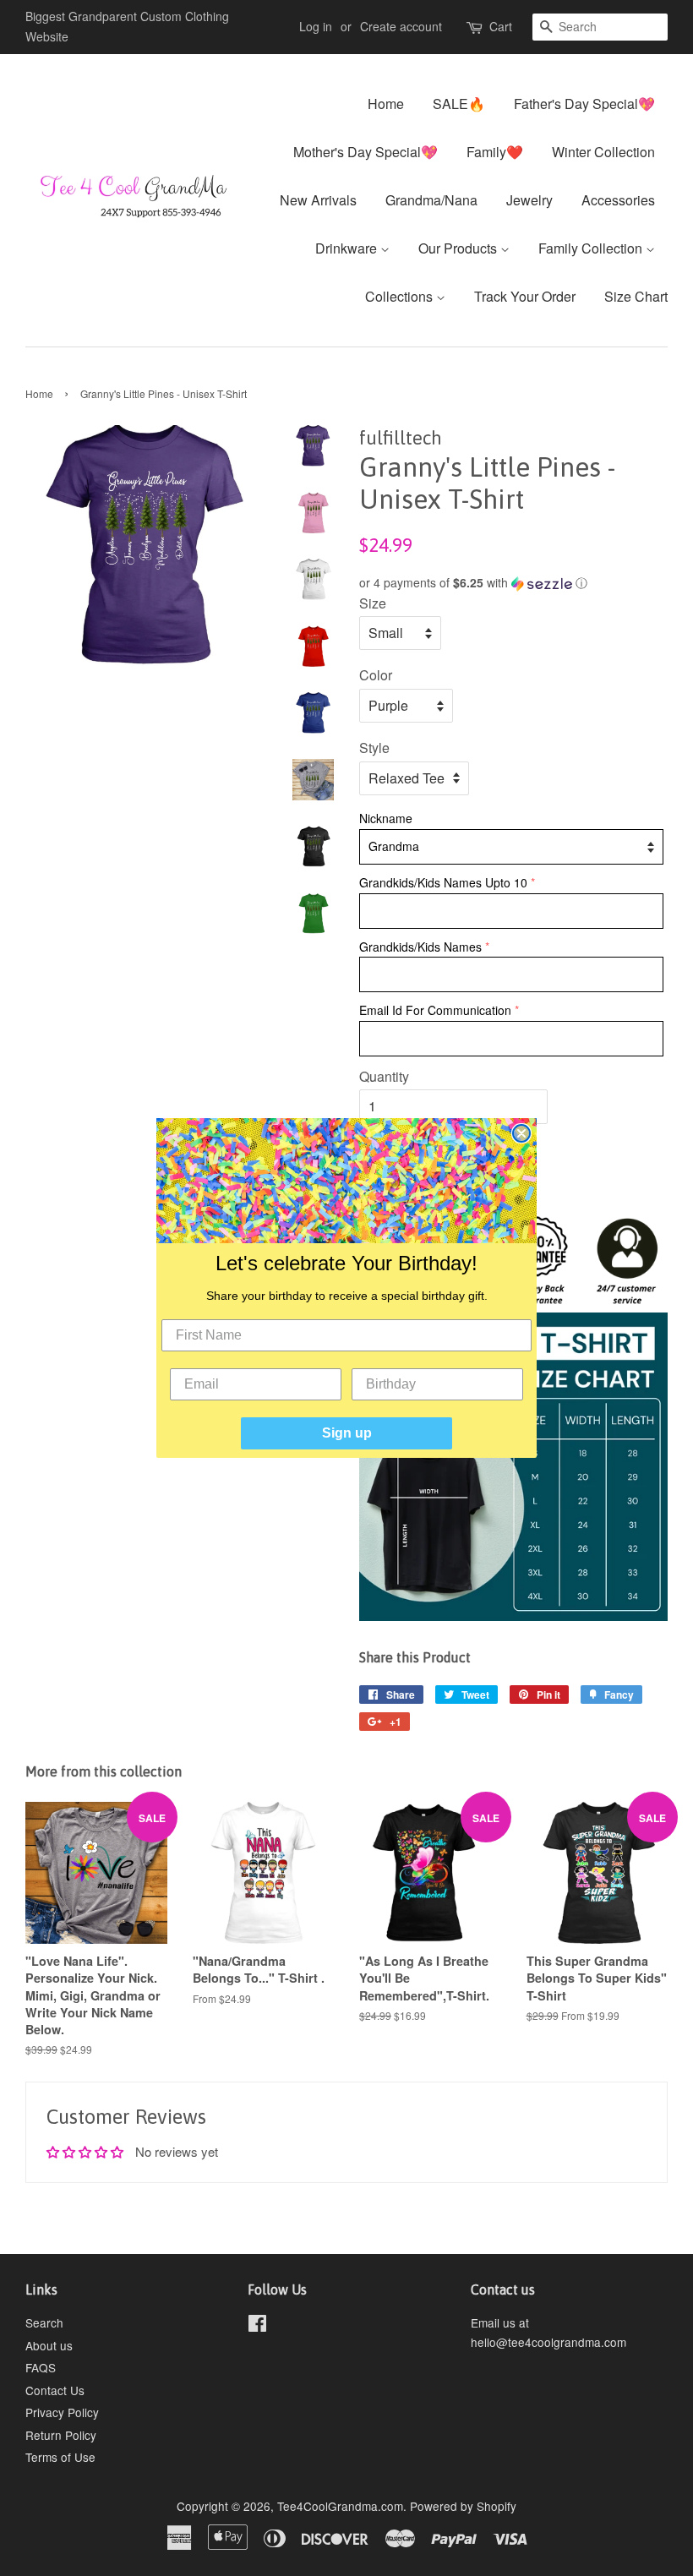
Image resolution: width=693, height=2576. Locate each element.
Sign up (347, 1433)
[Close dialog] (521, 1133)
